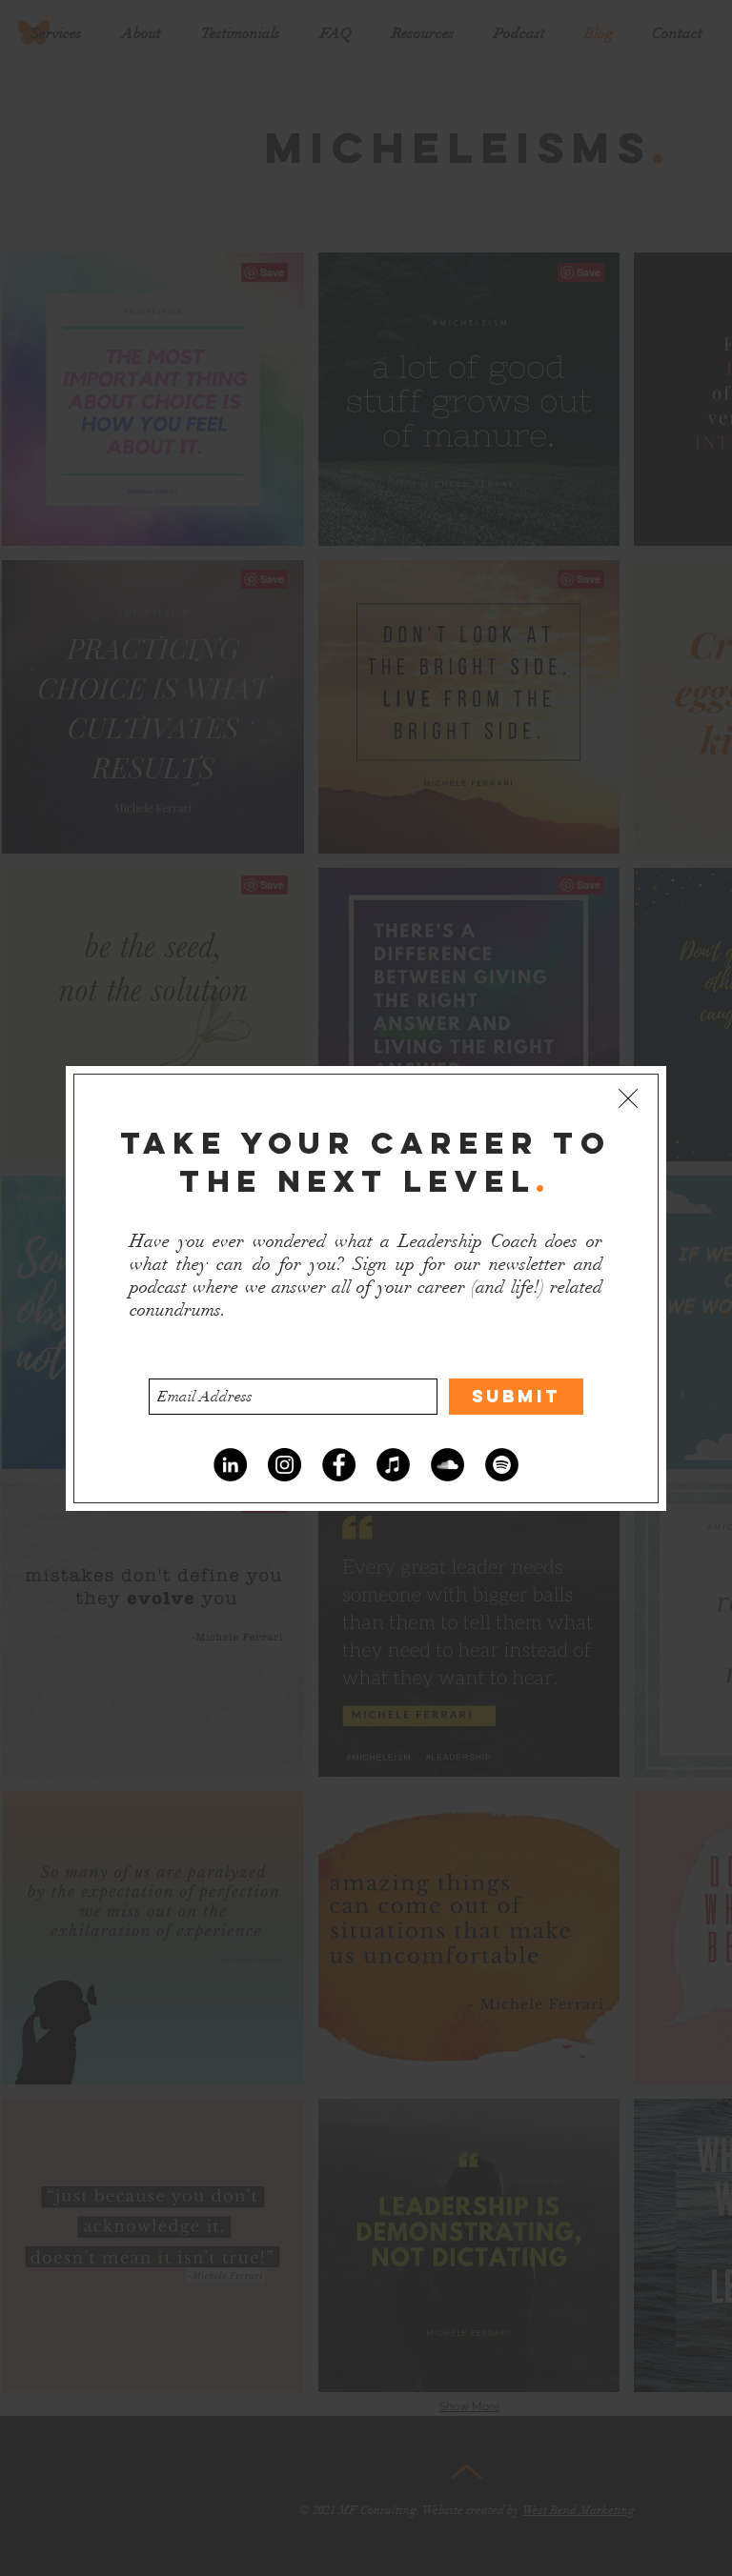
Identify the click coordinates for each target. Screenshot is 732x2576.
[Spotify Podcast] (502, 1465)
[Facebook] (339, 1465)
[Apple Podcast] (393, 1465)
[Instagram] (285, 1465)
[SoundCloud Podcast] (447, 1465)
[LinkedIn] (230, 1465)
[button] (628, 1098)
